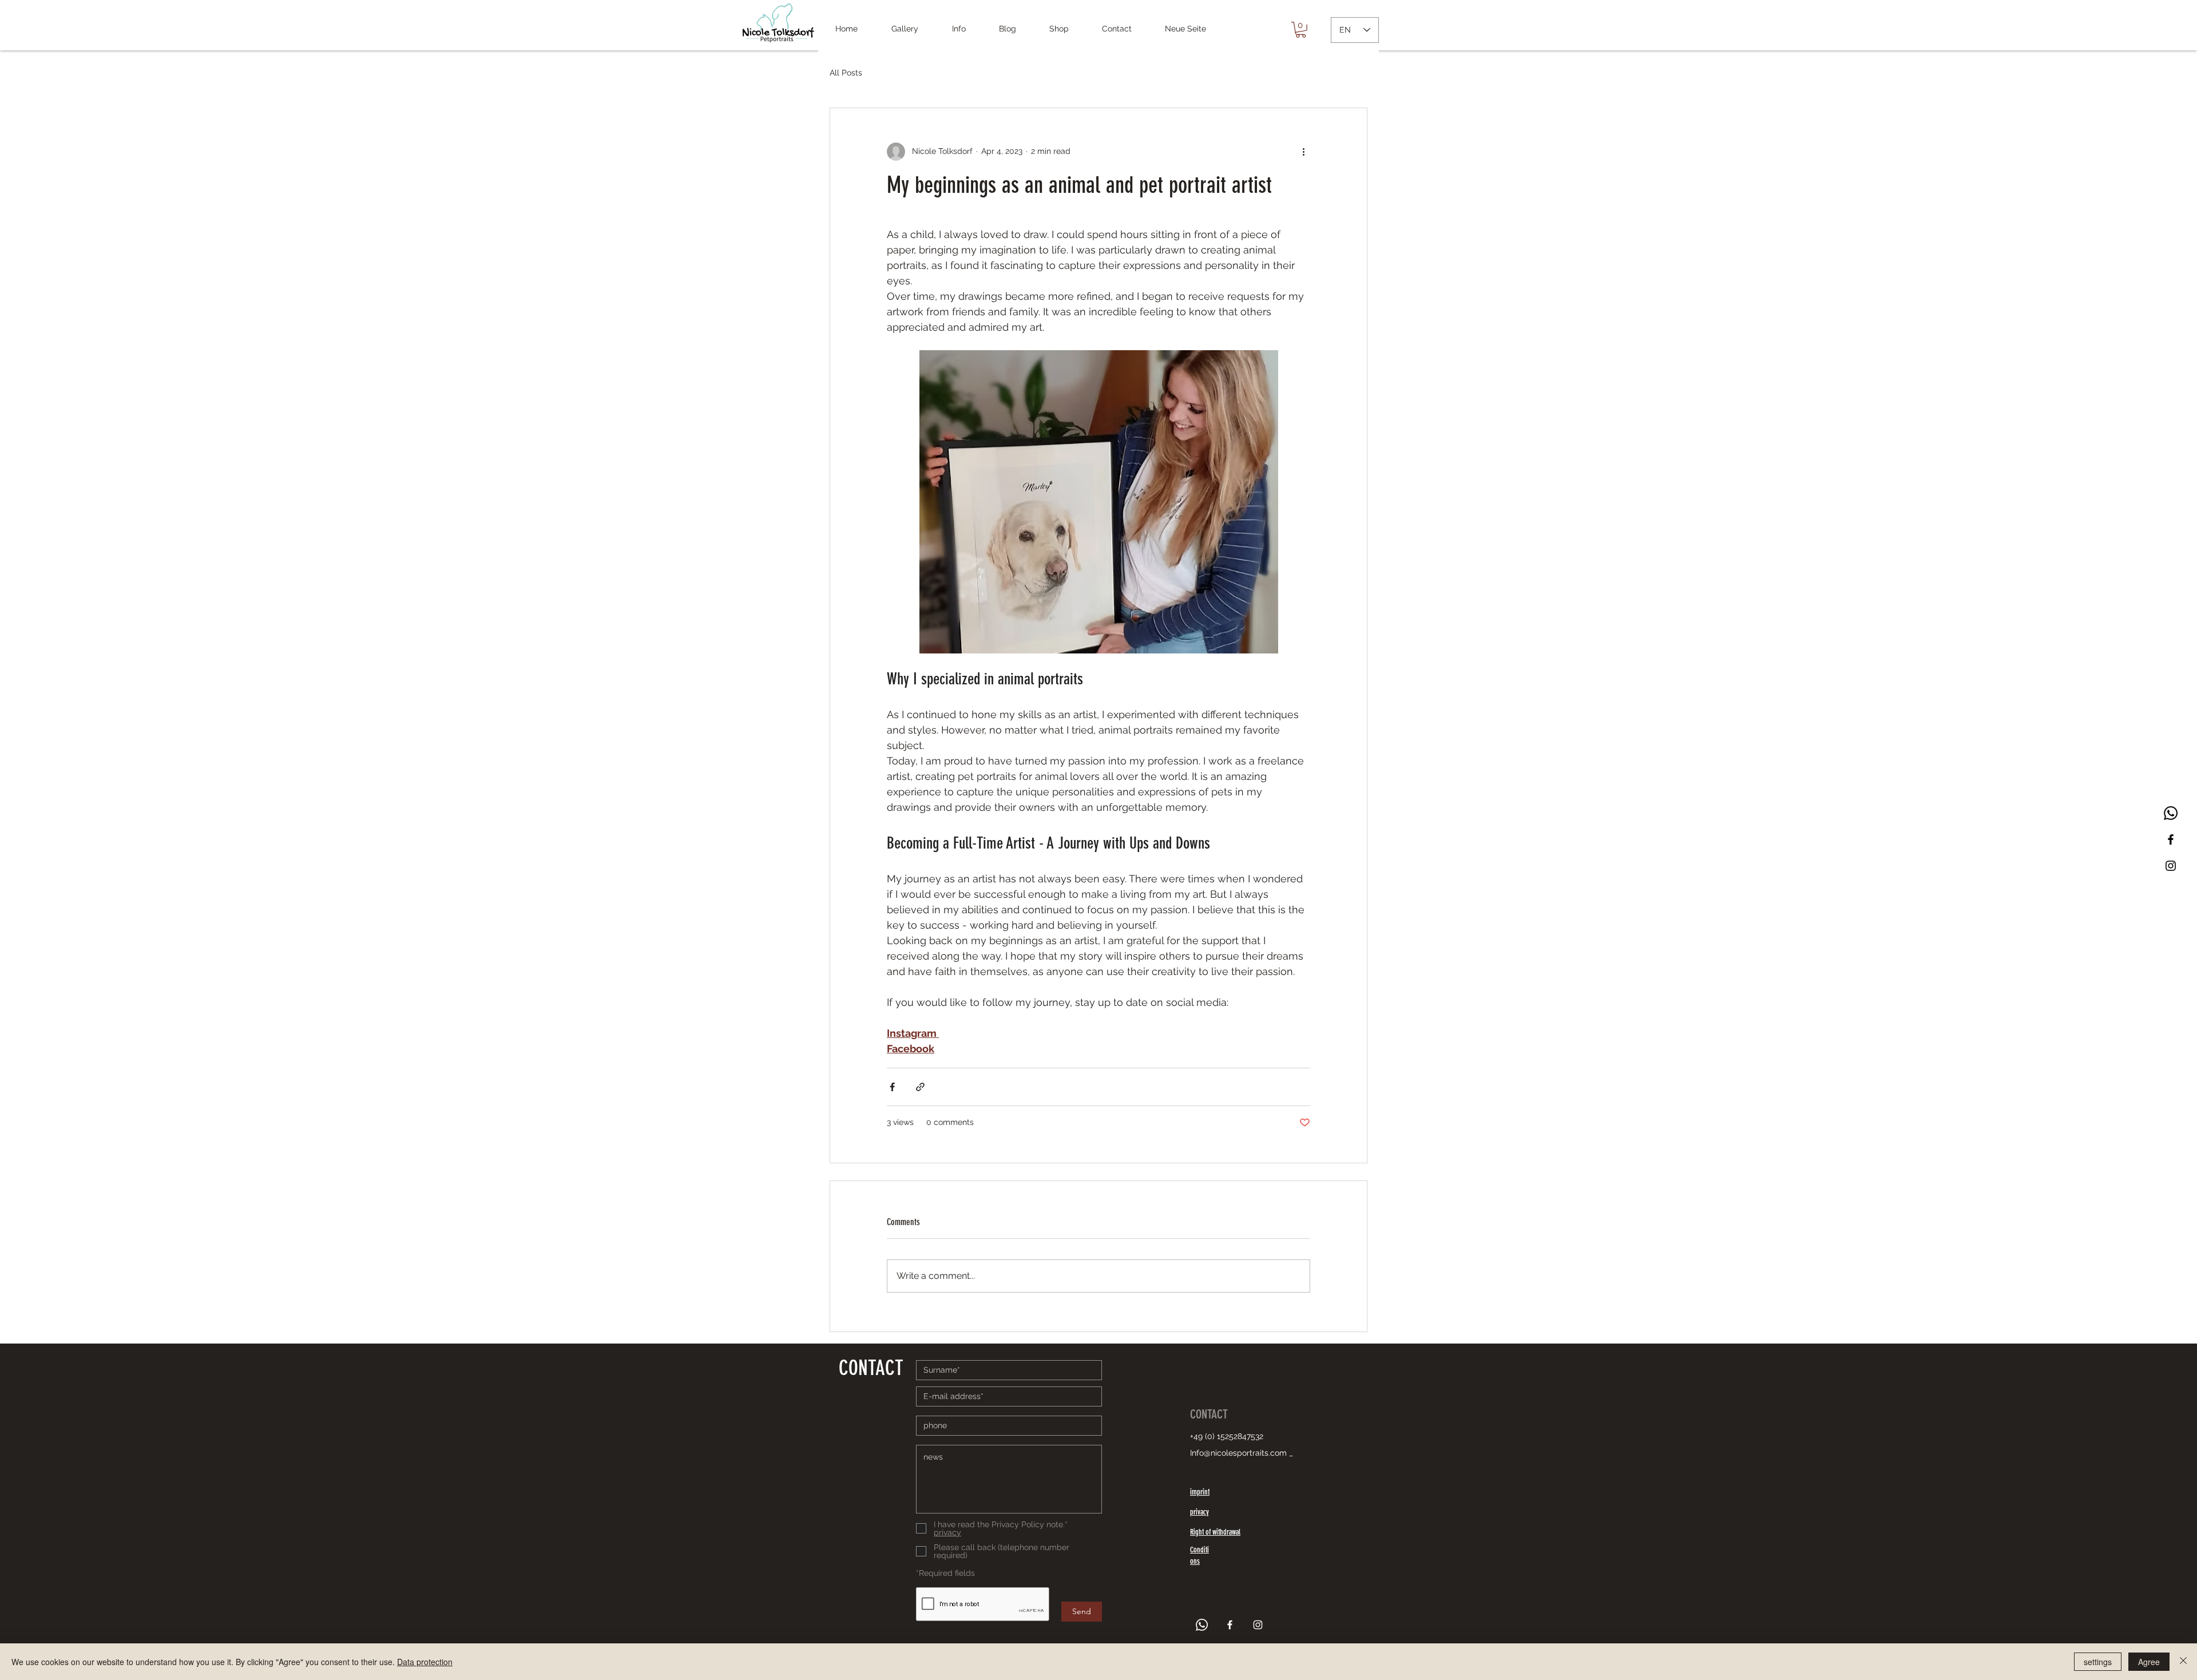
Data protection (425, 1662)
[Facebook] (2171, 839)
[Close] (2183, 1662)
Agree (2149, 1662)
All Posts (846, 73)
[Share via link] (920, 1087)
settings (2098, 1662)
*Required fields (945, 1573)
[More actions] (1303, 152)
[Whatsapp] (2171, 813)
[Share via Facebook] (892, 1087)
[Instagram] (2171, 866)
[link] (1301, 30)
